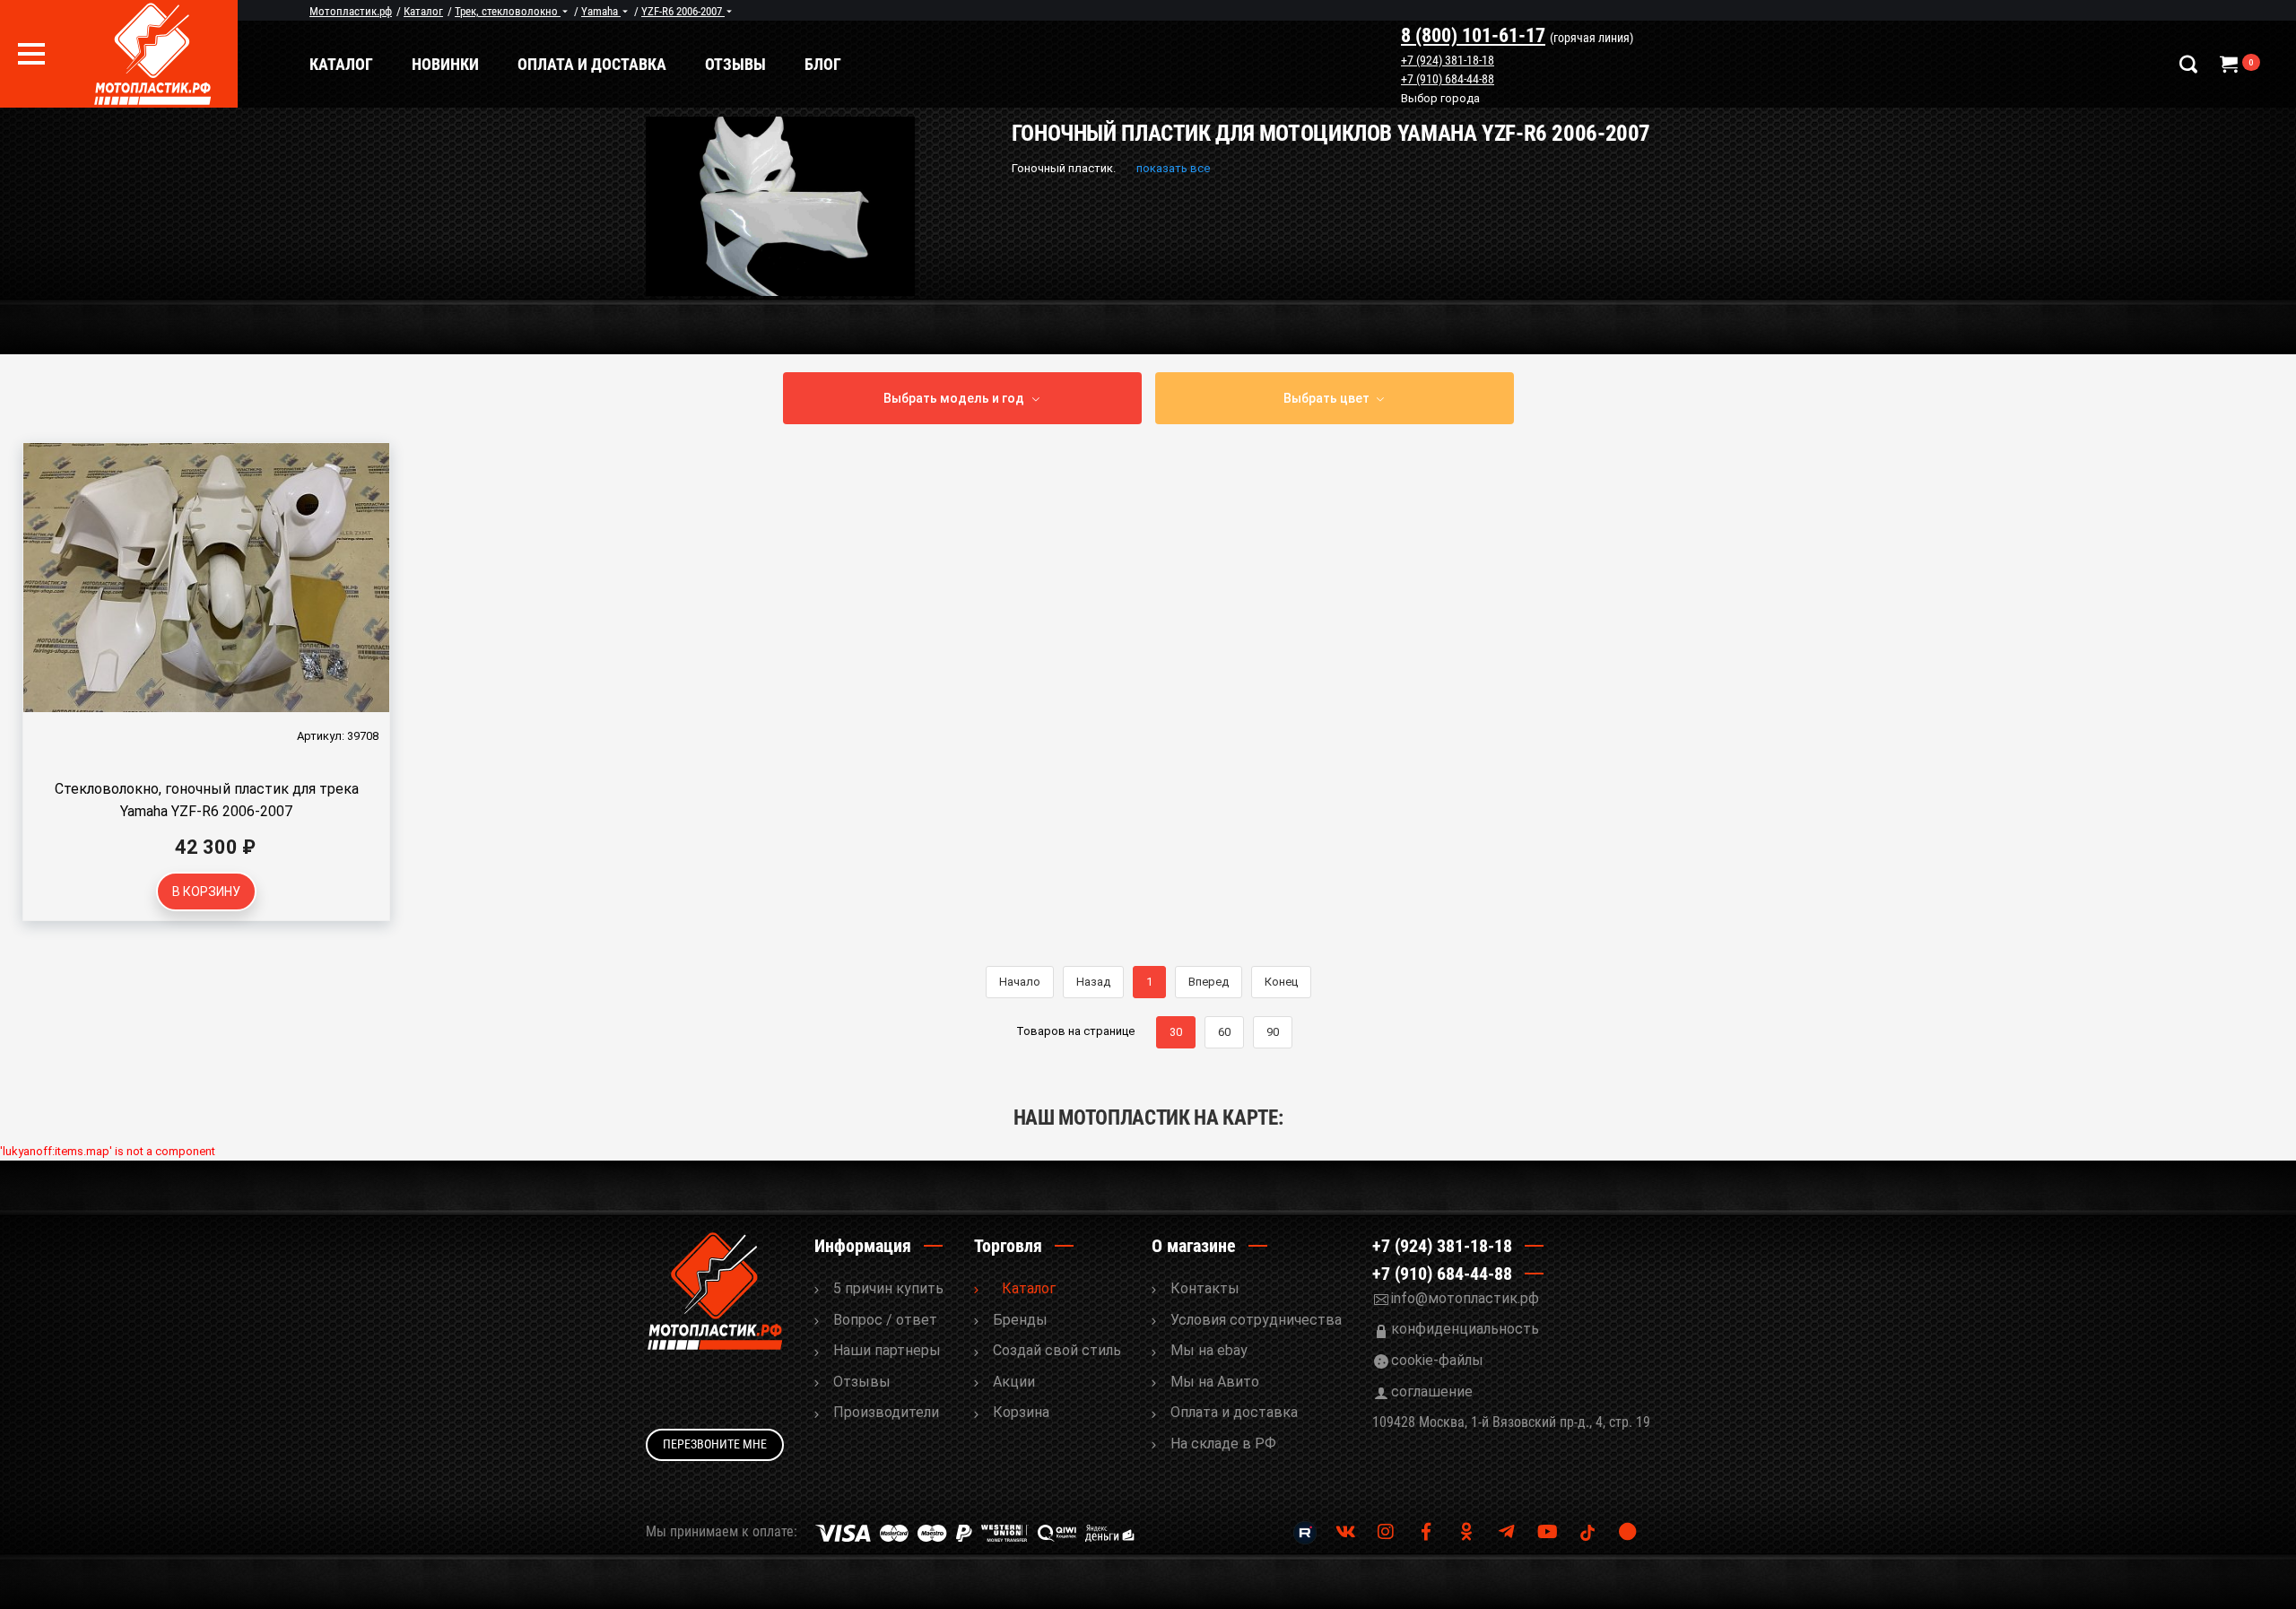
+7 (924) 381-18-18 (1448, 60)
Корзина (1021, 1412)
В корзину (206, 891)
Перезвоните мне (715, 1444)
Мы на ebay (1209, 1350)
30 (1176, 1032)
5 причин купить (888, 1288)
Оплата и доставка (592, 64)
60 (1224, 1032)
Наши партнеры (887, 1350)
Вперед (1209, 982)
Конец (1281, 982)
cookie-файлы (1437, 1360)
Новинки (445, 64)
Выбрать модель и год (954, 398)
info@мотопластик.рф (1465, 1298)
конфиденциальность (1465, 1329)
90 (1273, 1032)
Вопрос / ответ (885, 1320)
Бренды (1020, 1320)
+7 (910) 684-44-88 (1448, 79)
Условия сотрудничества (1256, 1320)
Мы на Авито (1215, 1382)
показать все (1173, 168)
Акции (1014, 1382)
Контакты (1205, 1288)
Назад (1093, 982)
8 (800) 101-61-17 (1473, 35)
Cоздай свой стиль (1057, 1350)
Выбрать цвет (1326, 398)
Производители (886, 1412)
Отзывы (735, 64)
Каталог (341, 64)
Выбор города (1440, 100)
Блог (823, 64)
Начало (1020, 982)
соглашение (1432, 1392)
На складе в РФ (1223, 1444)
